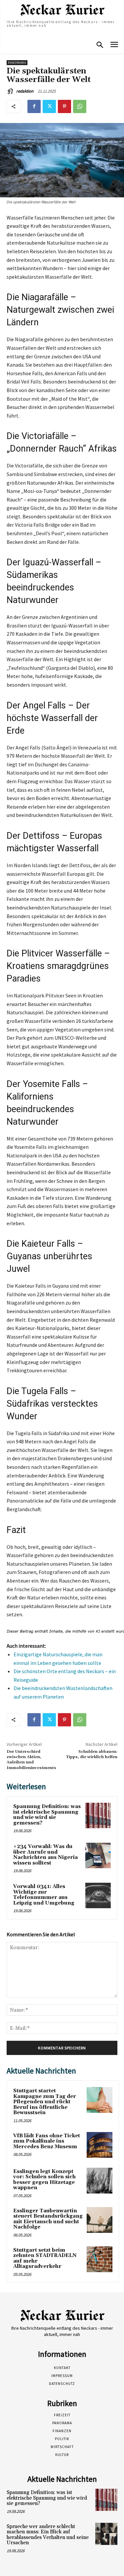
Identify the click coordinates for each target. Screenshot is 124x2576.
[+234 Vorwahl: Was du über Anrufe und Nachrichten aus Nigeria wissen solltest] (98, 1855)
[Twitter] (49, 106)
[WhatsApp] (80, 106)
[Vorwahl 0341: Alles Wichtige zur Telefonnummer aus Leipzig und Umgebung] (98, 1895)
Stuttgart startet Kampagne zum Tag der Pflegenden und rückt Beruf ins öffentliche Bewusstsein (45, 2102)
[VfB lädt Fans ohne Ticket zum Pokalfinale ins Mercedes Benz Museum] (100, 2145)
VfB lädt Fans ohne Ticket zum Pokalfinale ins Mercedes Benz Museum (47, 2141)
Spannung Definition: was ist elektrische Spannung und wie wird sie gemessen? (47, 1815)
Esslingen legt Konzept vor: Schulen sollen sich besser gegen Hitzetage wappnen (44, 2180)
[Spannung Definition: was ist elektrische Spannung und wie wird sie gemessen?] (98, 1815)
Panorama (17, 63)
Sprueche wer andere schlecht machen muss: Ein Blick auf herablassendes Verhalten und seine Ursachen (48, 2535)
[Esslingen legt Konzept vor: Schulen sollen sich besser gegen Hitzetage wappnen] (100, 2181)
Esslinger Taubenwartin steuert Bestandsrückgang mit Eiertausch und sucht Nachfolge (48, 2219)
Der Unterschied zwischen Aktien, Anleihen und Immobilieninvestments (31, 1760)
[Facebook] (34, 106)
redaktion (25, 91)
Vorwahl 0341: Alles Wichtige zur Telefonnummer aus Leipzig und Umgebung (44, 1895)
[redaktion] (11, 91)
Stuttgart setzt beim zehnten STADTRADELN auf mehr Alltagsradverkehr (45, 2258)
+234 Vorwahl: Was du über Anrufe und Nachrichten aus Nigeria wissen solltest (45, 1855)
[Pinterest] (64, 106)
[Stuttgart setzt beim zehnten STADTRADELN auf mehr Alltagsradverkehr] (100, 2259)
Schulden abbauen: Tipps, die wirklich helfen (92, 1754)
